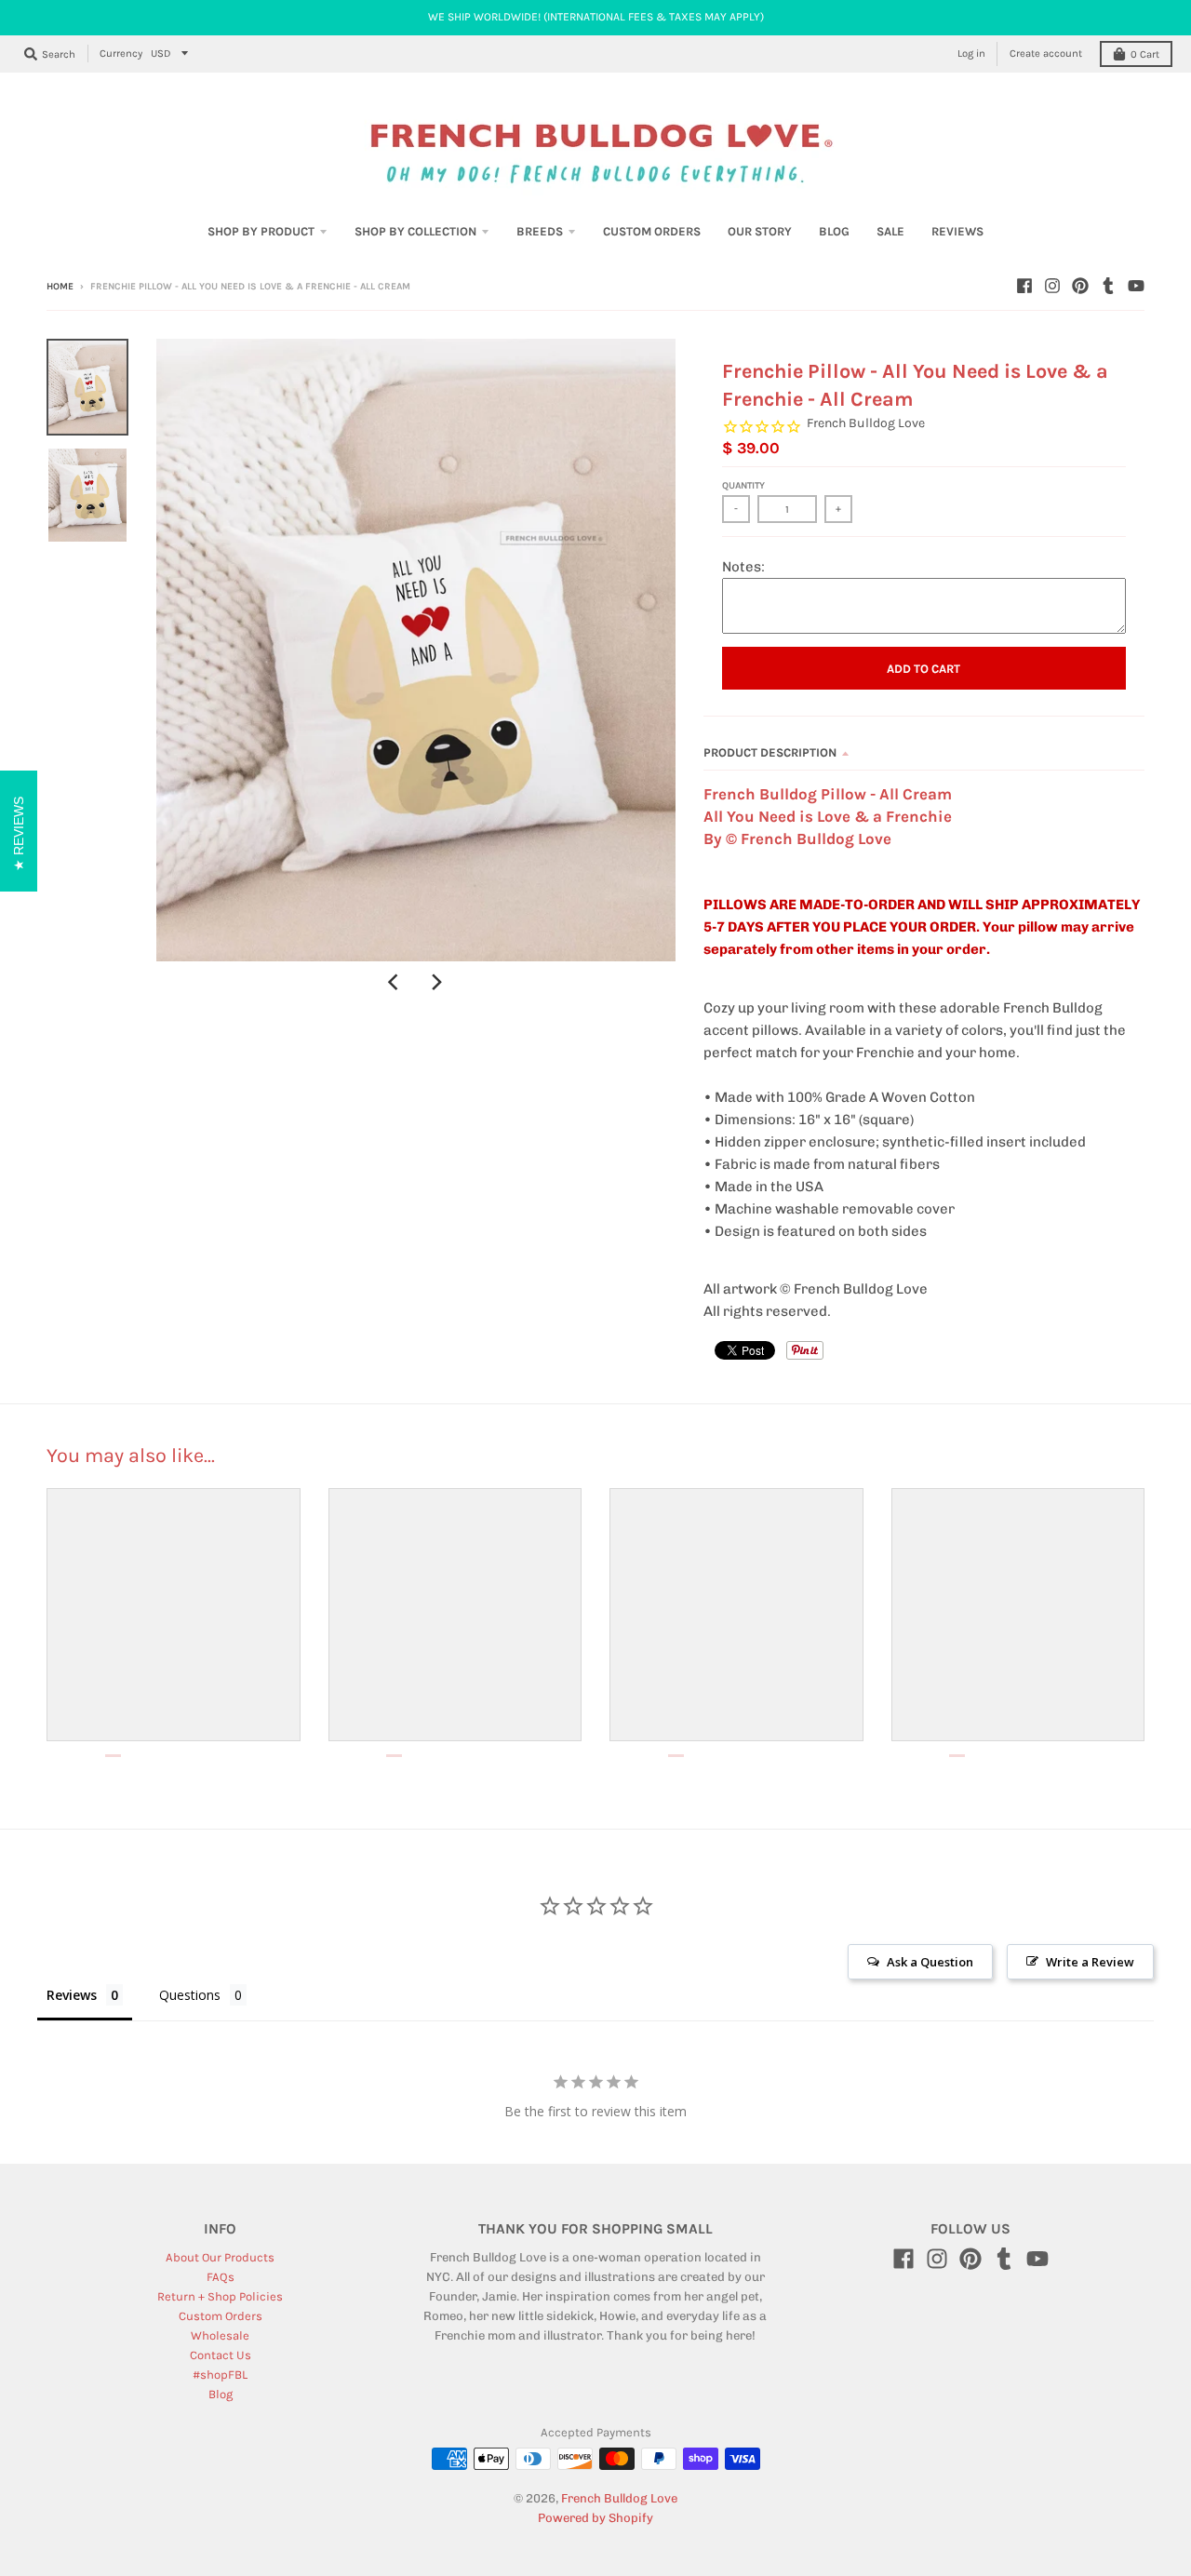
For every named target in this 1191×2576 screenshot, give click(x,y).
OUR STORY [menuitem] (760, 231)
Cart (1145, 54)
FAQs (221, 2277)
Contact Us (221, 2355)
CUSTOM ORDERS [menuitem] (652, 231)
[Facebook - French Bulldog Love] (1024, 286)
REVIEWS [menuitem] (957, 231)
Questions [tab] (190, 1995)
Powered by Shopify (595, 2518)
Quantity (743, 486)
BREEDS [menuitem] (540, 231)
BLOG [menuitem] (834, 231)
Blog (221, 2394)
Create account (1046, 54)
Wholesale (220, 2335)
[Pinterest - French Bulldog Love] (1080, 286)
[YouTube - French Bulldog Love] (1136, 286)
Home (60, 287)
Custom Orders (221, 2316)
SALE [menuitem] (890, 231)
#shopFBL (220, 2375)
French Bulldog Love (866, 423)
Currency (121, 54)
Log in (971, 54)
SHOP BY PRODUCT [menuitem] (261, 231)
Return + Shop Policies (220, 2296)
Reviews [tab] (72, 1995)
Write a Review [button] (1090, 1962)
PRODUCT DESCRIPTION (770, 752)
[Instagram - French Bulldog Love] (1052, 286)
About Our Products (220, 2257)
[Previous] (395, 982)
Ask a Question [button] (930, 1962)
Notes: (743, 567)
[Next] (436, 982)
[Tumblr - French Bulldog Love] (1108, 286)
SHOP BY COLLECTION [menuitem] (415, 231)
